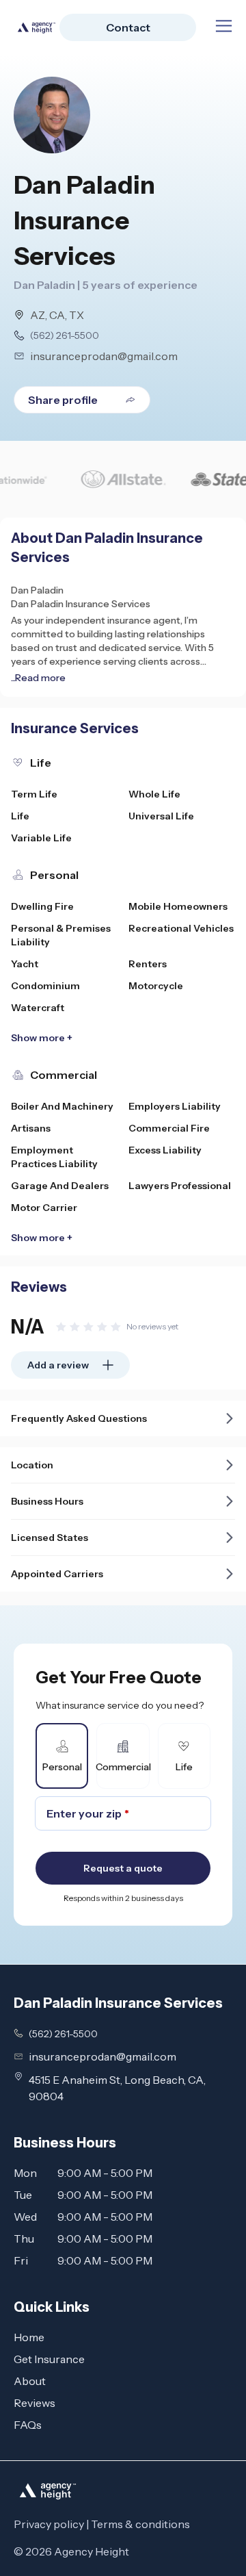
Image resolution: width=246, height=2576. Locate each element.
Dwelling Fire (42, 906)
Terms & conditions (140, 2524)
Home (29, 2337)
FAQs (28, 2425)
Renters (148, 964)
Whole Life (154, 794)
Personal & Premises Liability (61, 935)
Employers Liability (175, 1106)
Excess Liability (165, 1150)
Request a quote (123, 1868)
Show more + (42, 1038)
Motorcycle (156, 986)
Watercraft (38, 1008)
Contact (128, 27)
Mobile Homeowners (178, 906)
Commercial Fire (169, 1128)
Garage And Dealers (60, 1186)
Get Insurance (49, 2359)
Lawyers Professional (180, 1186)
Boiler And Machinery (62, 1106)
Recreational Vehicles (181, 928)
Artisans (31, 1128)
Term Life (34, 794)
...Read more (38, 678)
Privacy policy (49, 2524)
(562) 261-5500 (65, 335)
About (30, 2381)
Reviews (35, 2403)
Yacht (25, 964)
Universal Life (161, 816)
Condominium (45, 986)
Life (20, 816)
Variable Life (41, 838)
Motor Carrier (44, 1208)
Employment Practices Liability (54, 1157)
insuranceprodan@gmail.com (104, 356)
